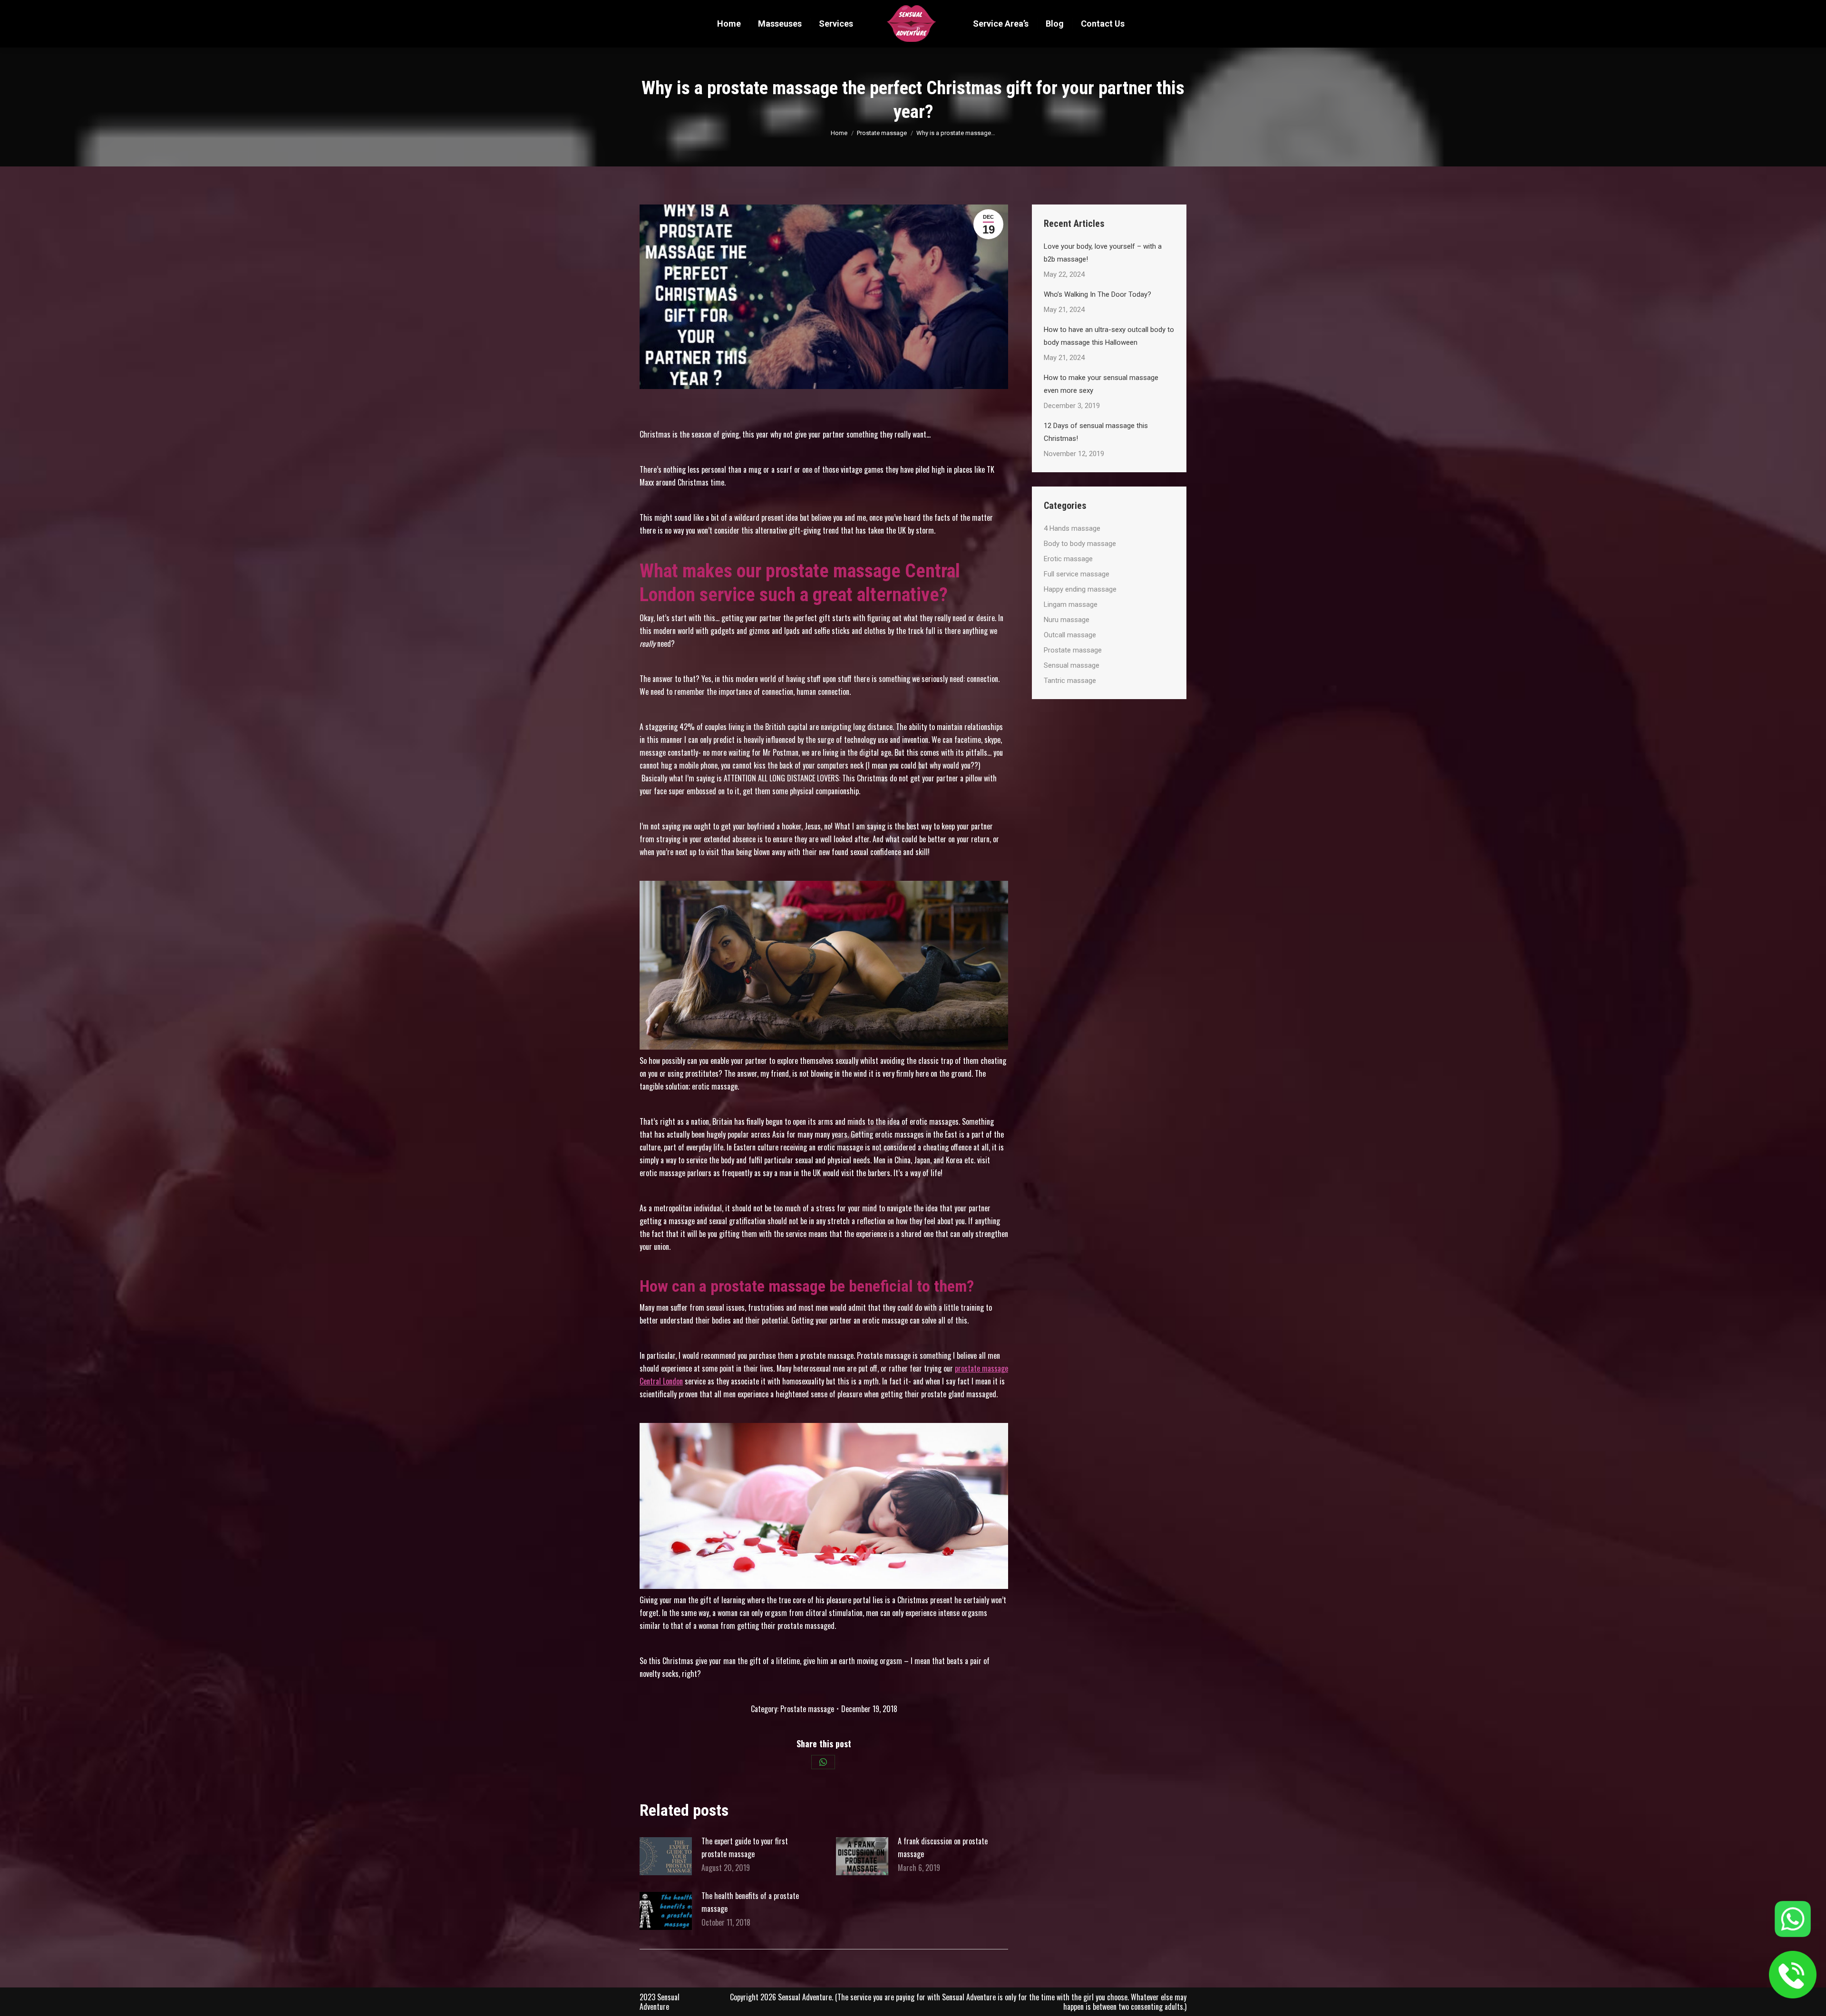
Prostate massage (807, 1709)
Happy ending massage (1080, 589)
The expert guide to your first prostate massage (745, 1847)
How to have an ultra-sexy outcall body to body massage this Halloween (1109, 336)
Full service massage (1077, 574)
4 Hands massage (1072, 528)
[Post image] (666, 1856)
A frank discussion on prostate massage (943, 1847)
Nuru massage (1067, 620)
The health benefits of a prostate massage (750, 1902)
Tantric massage (1070, 681)
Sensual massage (1072, 665)
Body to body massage (1080, 544)
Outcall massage (1070, 635)
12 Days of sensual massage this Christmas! (1096, 432)
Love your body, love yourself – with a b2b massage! (1103, 253)
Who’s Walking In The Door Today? (1098, 294)
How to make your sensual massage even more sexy (1101, 384)
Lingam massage (1071, 604)
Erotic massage (1068, 559)
